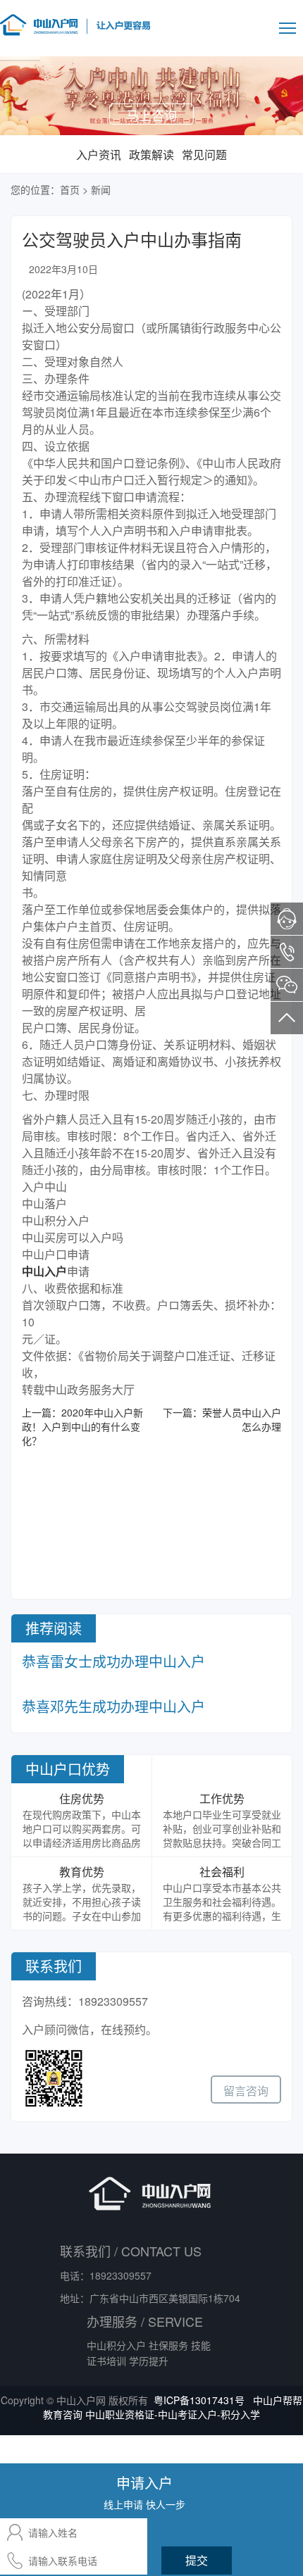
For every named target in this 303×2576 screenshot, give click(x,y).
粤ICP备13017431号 (199, 2400)
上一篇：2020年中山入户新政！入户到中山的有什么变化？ (82, 1426)
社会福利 (222, 1872)
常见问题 (204, 155)
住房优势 (82, 1798)
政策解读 (151, 155)
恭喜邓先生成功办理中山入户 (113, 1706)
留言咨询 (246, 2091)
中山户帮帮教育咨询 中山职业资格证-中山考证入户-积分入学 (173, 2407)
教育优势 (82, 1872)
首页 (70, 189)
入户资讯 (99, 155)
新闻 (101, 189)
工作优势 (222, 1798)
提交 (197, 2560)
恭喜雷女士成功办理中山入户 (113, 1661)
